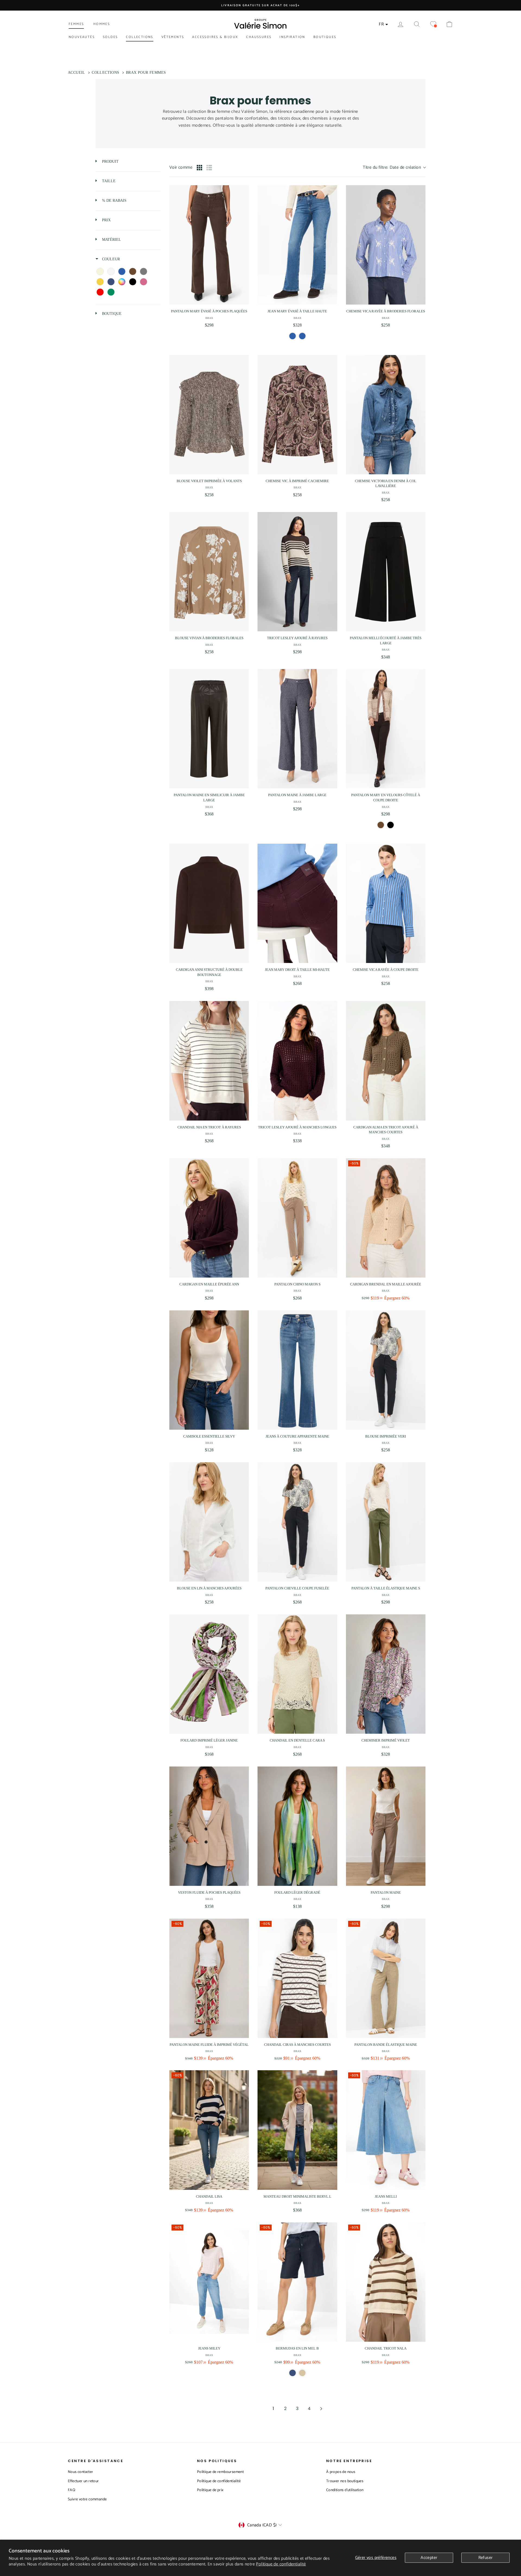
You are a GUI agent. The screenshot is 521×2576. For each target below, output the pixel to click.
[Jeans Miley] (209, 2282)
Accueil (77, 73)
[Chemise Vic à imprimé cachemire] (297, 415)
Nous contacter (81, 2472)
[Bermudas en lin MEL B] (297, 2282)
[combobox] (394, 168)
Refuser (486, 2558)
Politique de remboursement (220, 2472)
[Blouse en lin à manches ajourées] (209, 1522)
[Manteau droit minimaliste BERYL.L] (297, 2130)
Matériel (111, 240)
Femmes (76, 24)
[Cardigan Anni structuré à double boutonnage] (209, 903)
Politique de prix (210, 2490)
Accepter (429, 2558)
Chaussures (259, 37)
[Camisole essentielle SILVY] (209, 1370)
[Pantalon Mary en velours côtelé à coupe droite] (386, 729)
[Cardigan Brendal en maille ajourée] (386, 1218)
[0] (433, 24)
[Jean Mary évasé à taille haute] (297, 245)
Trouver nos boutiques (345, 2481)
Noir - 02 (390, 825)
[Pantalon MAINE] (386, 1826)
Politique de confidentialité (281, 2564)
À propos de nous (341, 2472)
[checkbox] (100, 271)
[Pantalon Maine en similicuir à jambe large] (209, 729)
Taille (108, 181)
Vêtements (173, 37)
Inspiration (292, 37)
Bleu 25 (302, 336)
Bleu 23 (293, 336)
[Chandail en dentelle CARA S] (297, 1674)
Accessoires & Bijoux (215, 37)
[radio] (199, 168)
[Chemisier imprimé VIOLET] (386, 1674)
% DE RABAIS (114, 201)
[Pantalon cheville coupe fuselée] (297, 1522)
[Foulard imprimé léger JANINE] (209, 1674)
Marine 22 (293, 2373)
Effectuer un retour (83, 2481)
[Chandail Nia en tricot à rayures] (209, 1061)
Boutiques (325, 37)
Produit (110, 161)
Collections (139, 37)
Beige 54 (302, 2373)
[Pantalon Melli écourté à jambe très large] (386, 572)
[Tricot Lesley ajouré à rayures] (297, 572)
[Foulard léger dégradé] (297, 1826)
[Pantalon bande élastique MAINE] (386, 1978)
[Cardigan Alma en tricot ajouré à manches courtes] (386, 1061)
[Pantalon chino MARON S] (297, 1218)
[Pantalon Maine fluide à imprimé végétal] (209, 1978)
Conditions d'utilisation (345, 2490)
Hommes (102, 24)
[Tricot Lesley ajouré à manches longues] (297, 1061)
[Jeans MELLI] (386, 2130)
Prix (106, 220)
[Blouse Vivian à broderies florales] (209, 572)
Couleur (110, 259)
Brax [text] (209, 318)
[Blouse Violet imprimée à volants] (209, 415)
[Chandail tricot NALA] (386, 2282)
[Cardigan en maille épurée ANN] (209, 1218)
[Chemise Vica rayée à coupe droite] (386, 903)
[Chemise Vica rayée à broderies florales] (386, 245)
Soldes (110, 37)
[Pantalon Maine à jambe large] (297, 729)
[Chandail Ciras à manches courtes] (297, 1978)
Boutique (111, 314)
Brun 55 (381, 825)
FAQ (72, 2490)
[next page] (321, 2409)
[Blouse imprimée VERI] (386, 1370)
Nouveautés (82, 37)
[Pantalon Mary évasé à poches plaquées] (209, 245)
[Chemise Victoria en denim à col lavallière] (386, 415)
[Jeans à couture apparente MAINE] (297, 1370)
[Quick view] (243, 299)
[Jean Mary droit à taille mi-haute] (297, 903)
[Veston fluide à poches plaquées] (209, 1826)
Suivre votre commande (87, 2499)
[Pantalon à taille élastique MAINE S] (386, 1522)
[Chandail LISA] (209, 2130)
